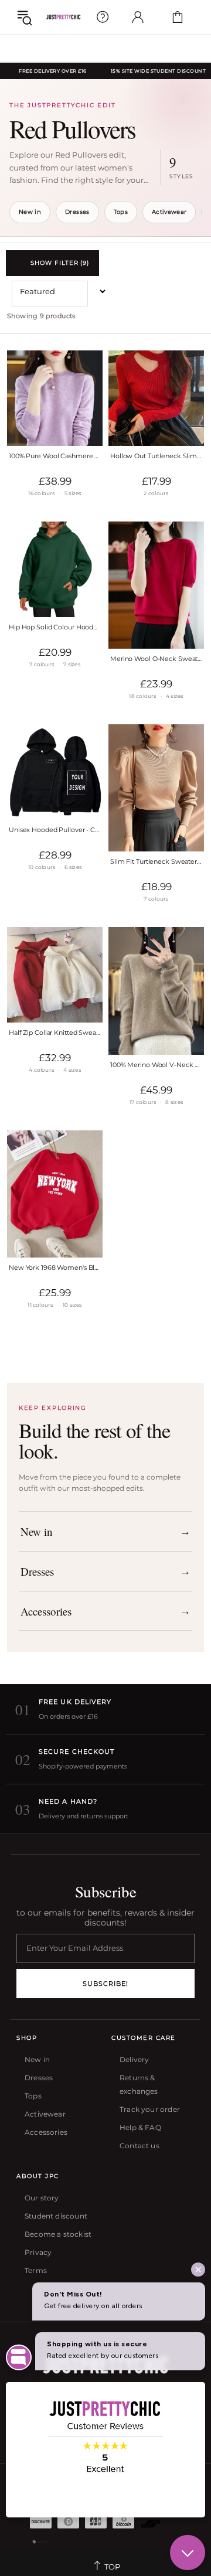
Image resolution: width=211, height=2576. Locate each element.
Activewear (169, 212)
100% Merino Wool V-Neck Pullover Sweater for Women (156, 1065)
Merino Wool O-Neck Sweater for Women (156, 659)
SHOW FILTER (60, 263)
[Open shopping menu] (25, 17)
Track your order (150, 2109)
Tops (121, 212)
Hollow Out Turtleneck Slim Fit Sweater (156, 456)
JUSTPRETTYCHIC (63, 17)
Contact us (139, 2146)
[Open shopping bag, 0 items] (178, 17)
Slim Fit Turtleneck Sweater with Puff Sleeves (156, 861)
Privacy (38, 2252)
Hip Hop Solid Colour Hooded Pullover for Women (55, 627)
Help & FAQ (140, 2127)
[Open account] (138, 17)
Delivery (134, 2059)
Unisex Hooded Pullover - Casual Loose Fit (55, 830)
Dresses (77, 212)
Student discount (56, 2216)
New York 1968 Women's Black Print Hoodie (55, 1267)
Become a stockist (58, 2234)
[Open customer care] (103, 17)
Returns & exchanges (139, 2084)
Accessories (46, 2132)
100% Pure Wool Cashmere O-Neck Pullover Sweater (55, 456)
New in (30, 212)
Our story (42, 2198)
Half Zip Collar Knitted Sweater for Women (55, 1033)
